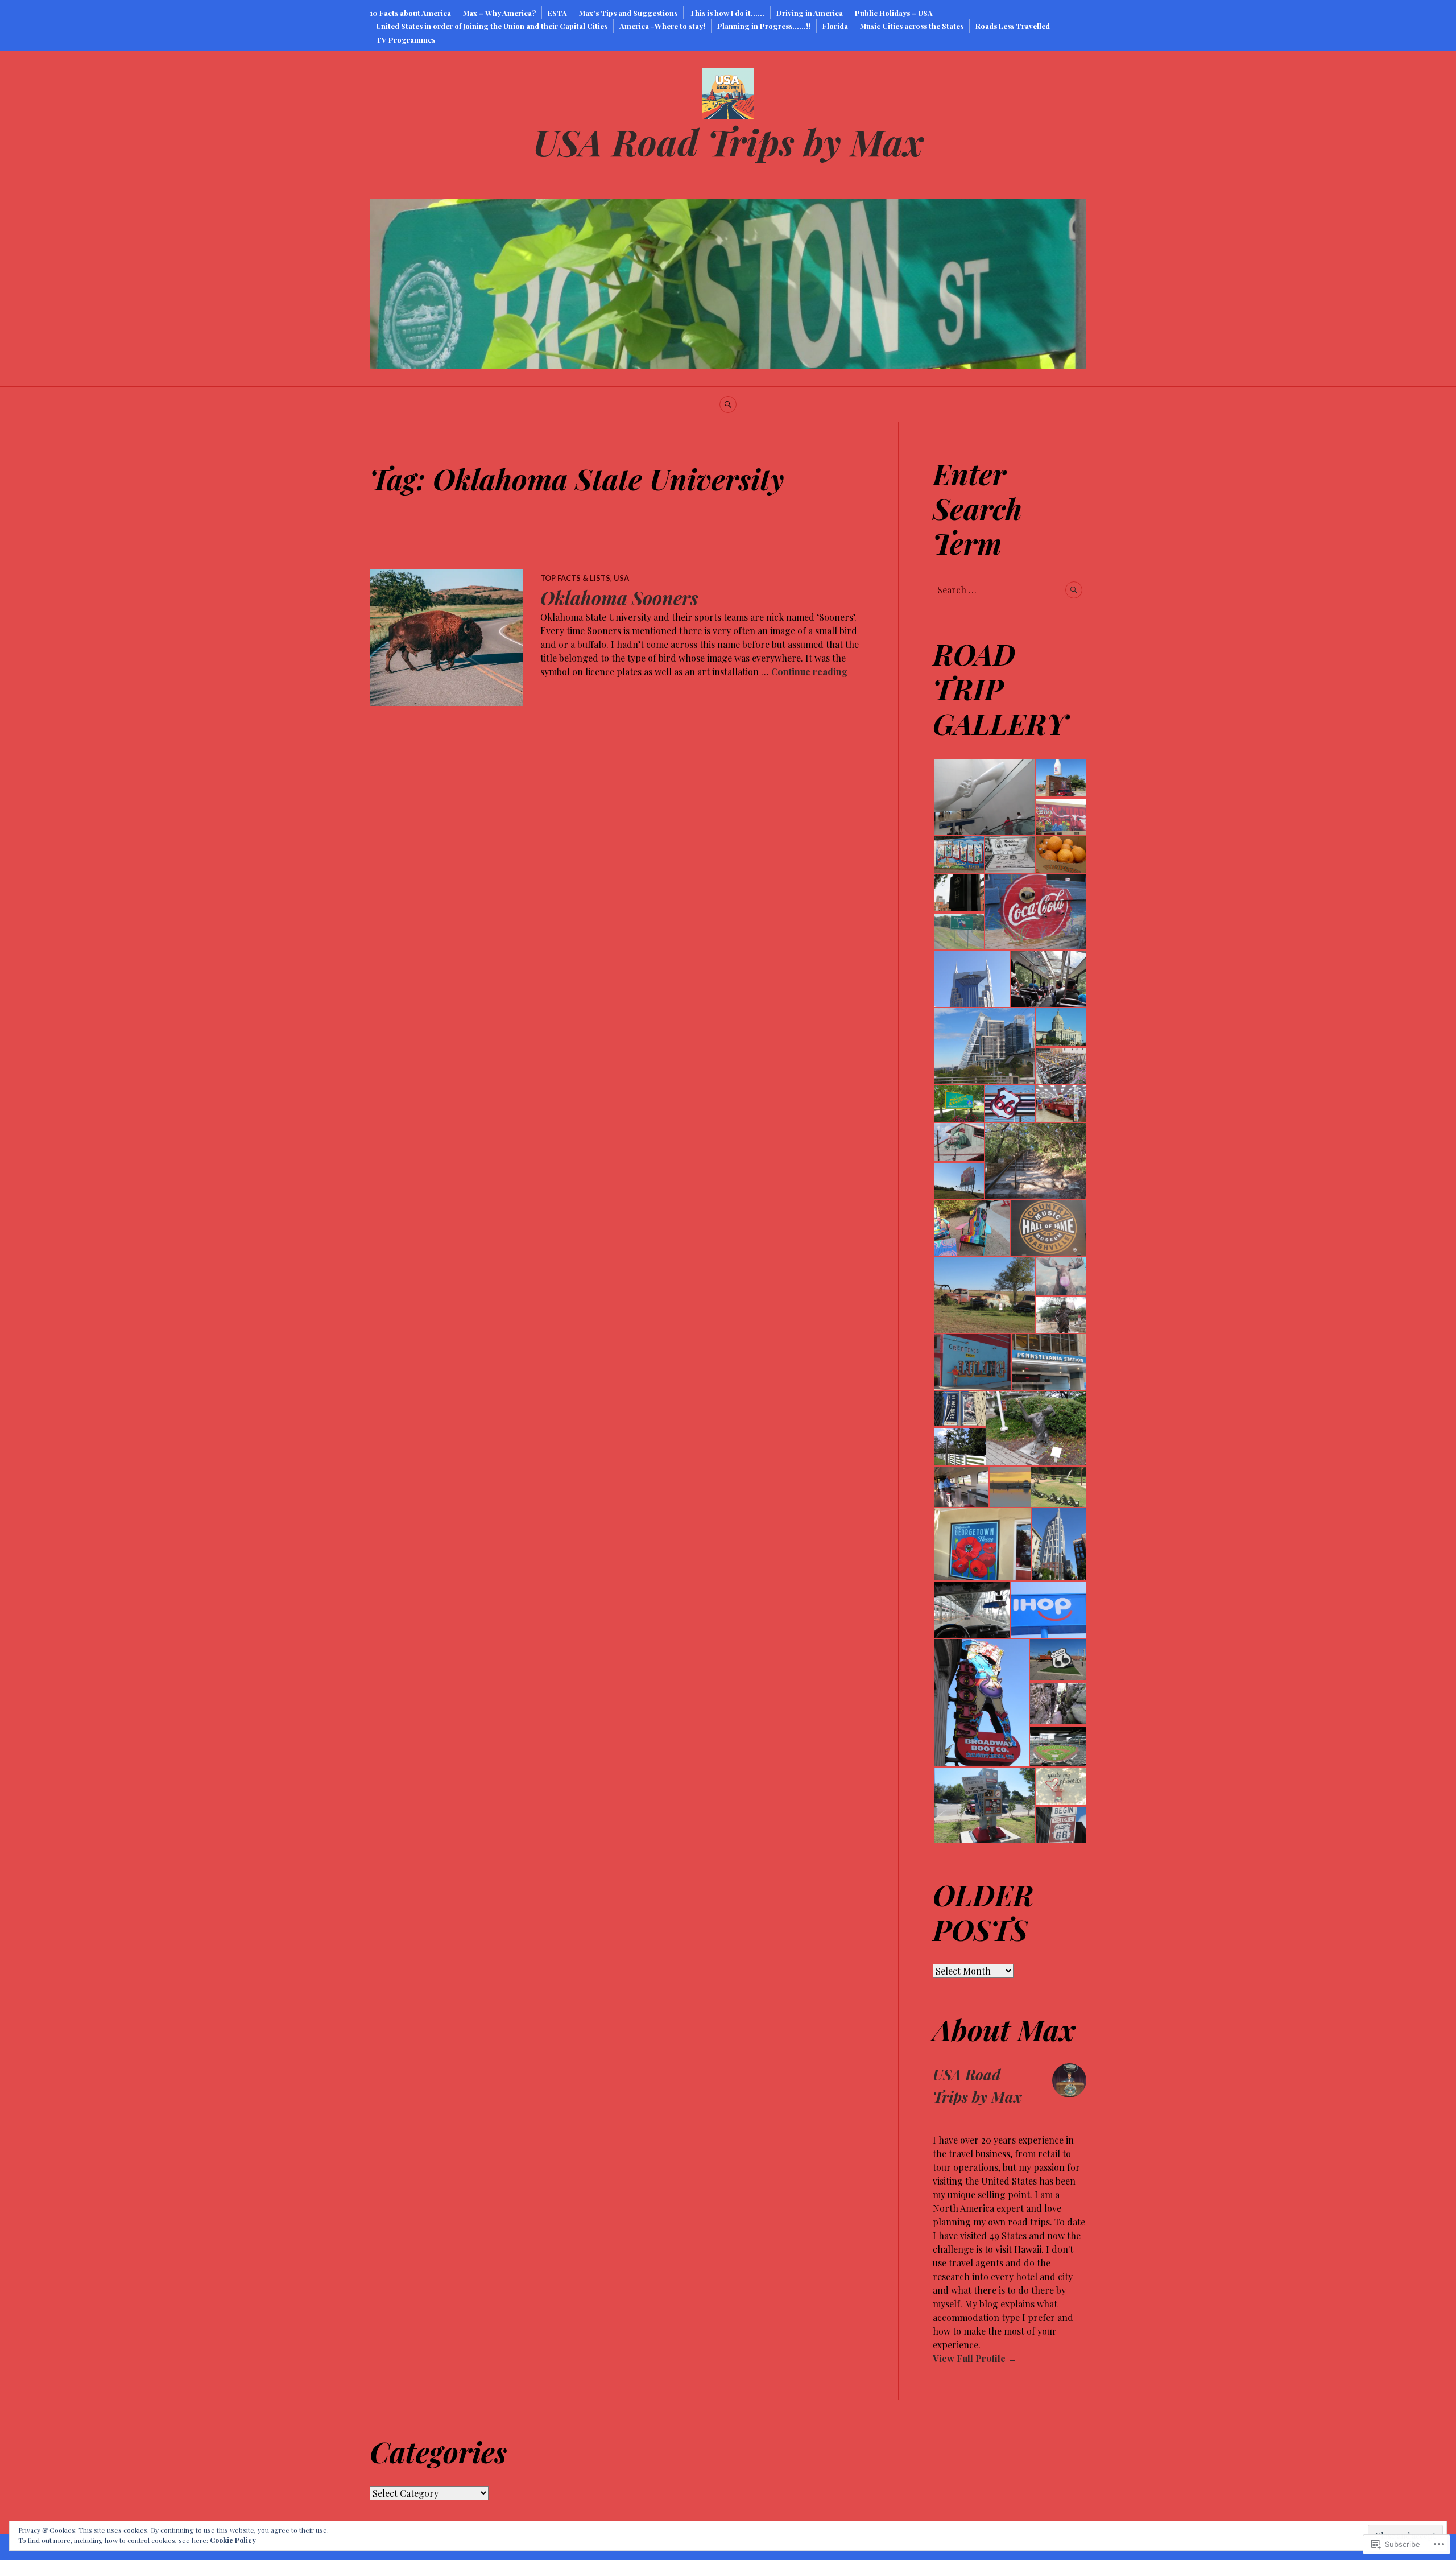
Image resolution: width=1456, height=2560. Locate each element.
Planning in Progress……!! (764, 26)
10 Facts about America (410, 13)
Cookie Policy (233, 2540)
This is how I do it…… (727, 13)
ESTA (557, 13)
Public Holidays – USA (894, 13)
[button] (984, 797)
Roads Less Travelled (1013, 26)
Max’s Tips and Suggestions (628, 13)
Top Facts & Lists (575, 578)
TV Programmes (406, 40)
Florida (835, 26)
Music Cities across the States (912, 26)
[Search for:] (1010, 590)
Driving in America (810, 13)
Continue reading (809, 672)
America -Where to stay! (662, 26)
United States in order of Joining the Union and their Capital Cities (492, 26)
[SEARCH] (728, 404)
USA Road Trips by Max (728, 141)
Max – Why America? (499, 13)
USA (621, 578)
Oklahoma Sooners (619, 598)
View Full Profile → (975, 2358)
